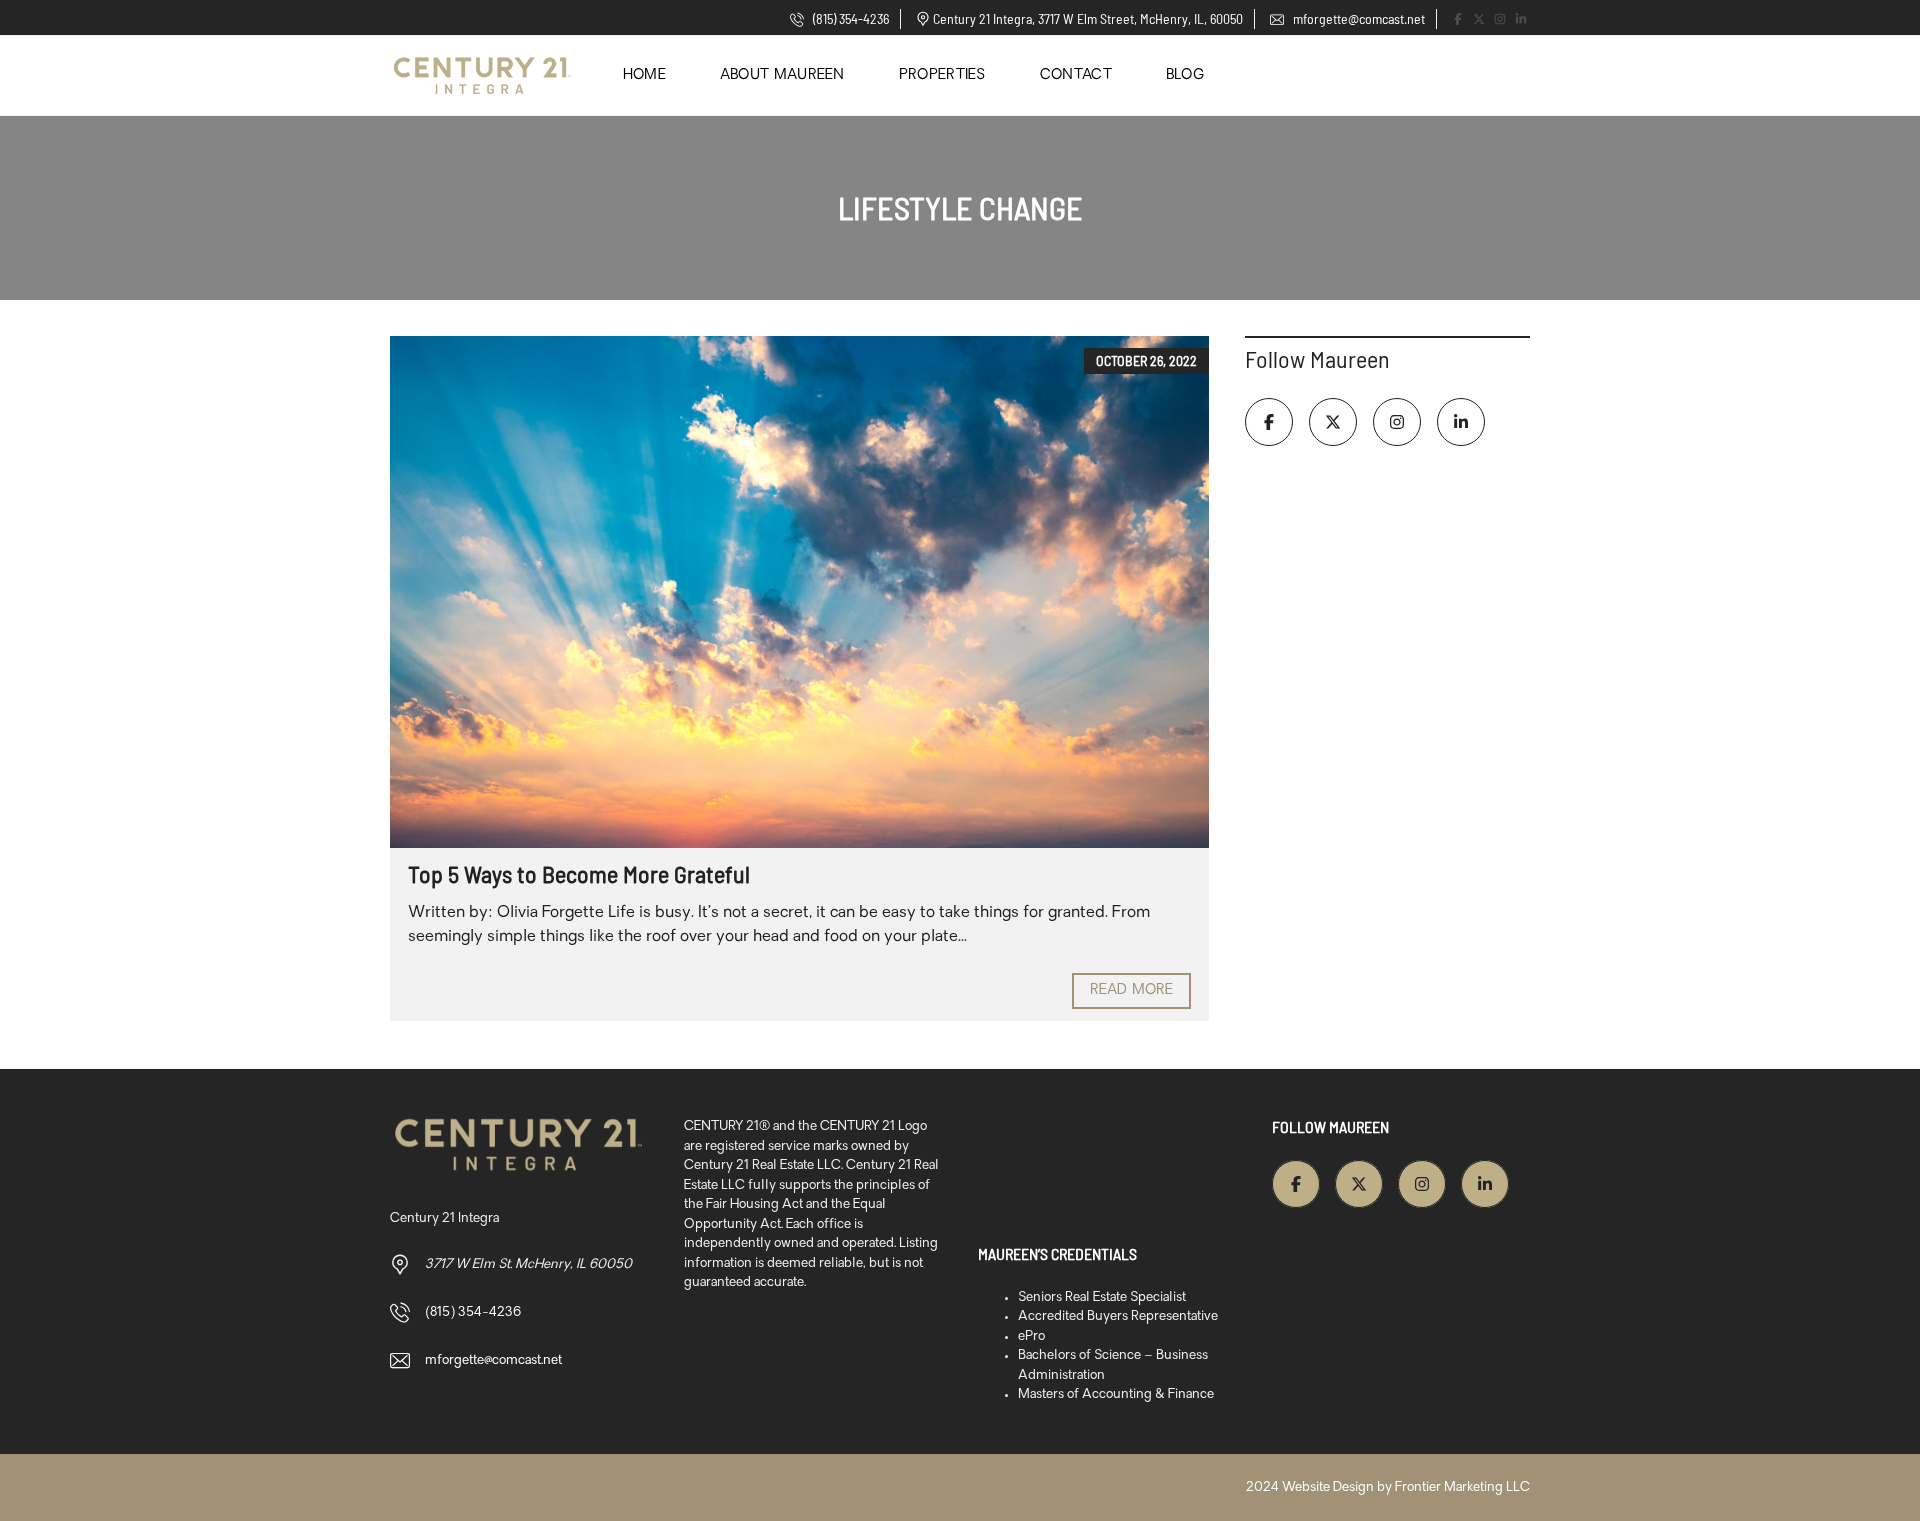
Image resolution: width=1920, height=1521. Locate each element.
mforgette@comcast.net (1357, 18)
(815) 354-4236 (849, 18)
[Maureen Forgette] (482, 76)
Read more (1131, 990)
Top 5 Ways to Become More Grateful (579, 873)
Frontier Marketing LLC (1462, 1487)
